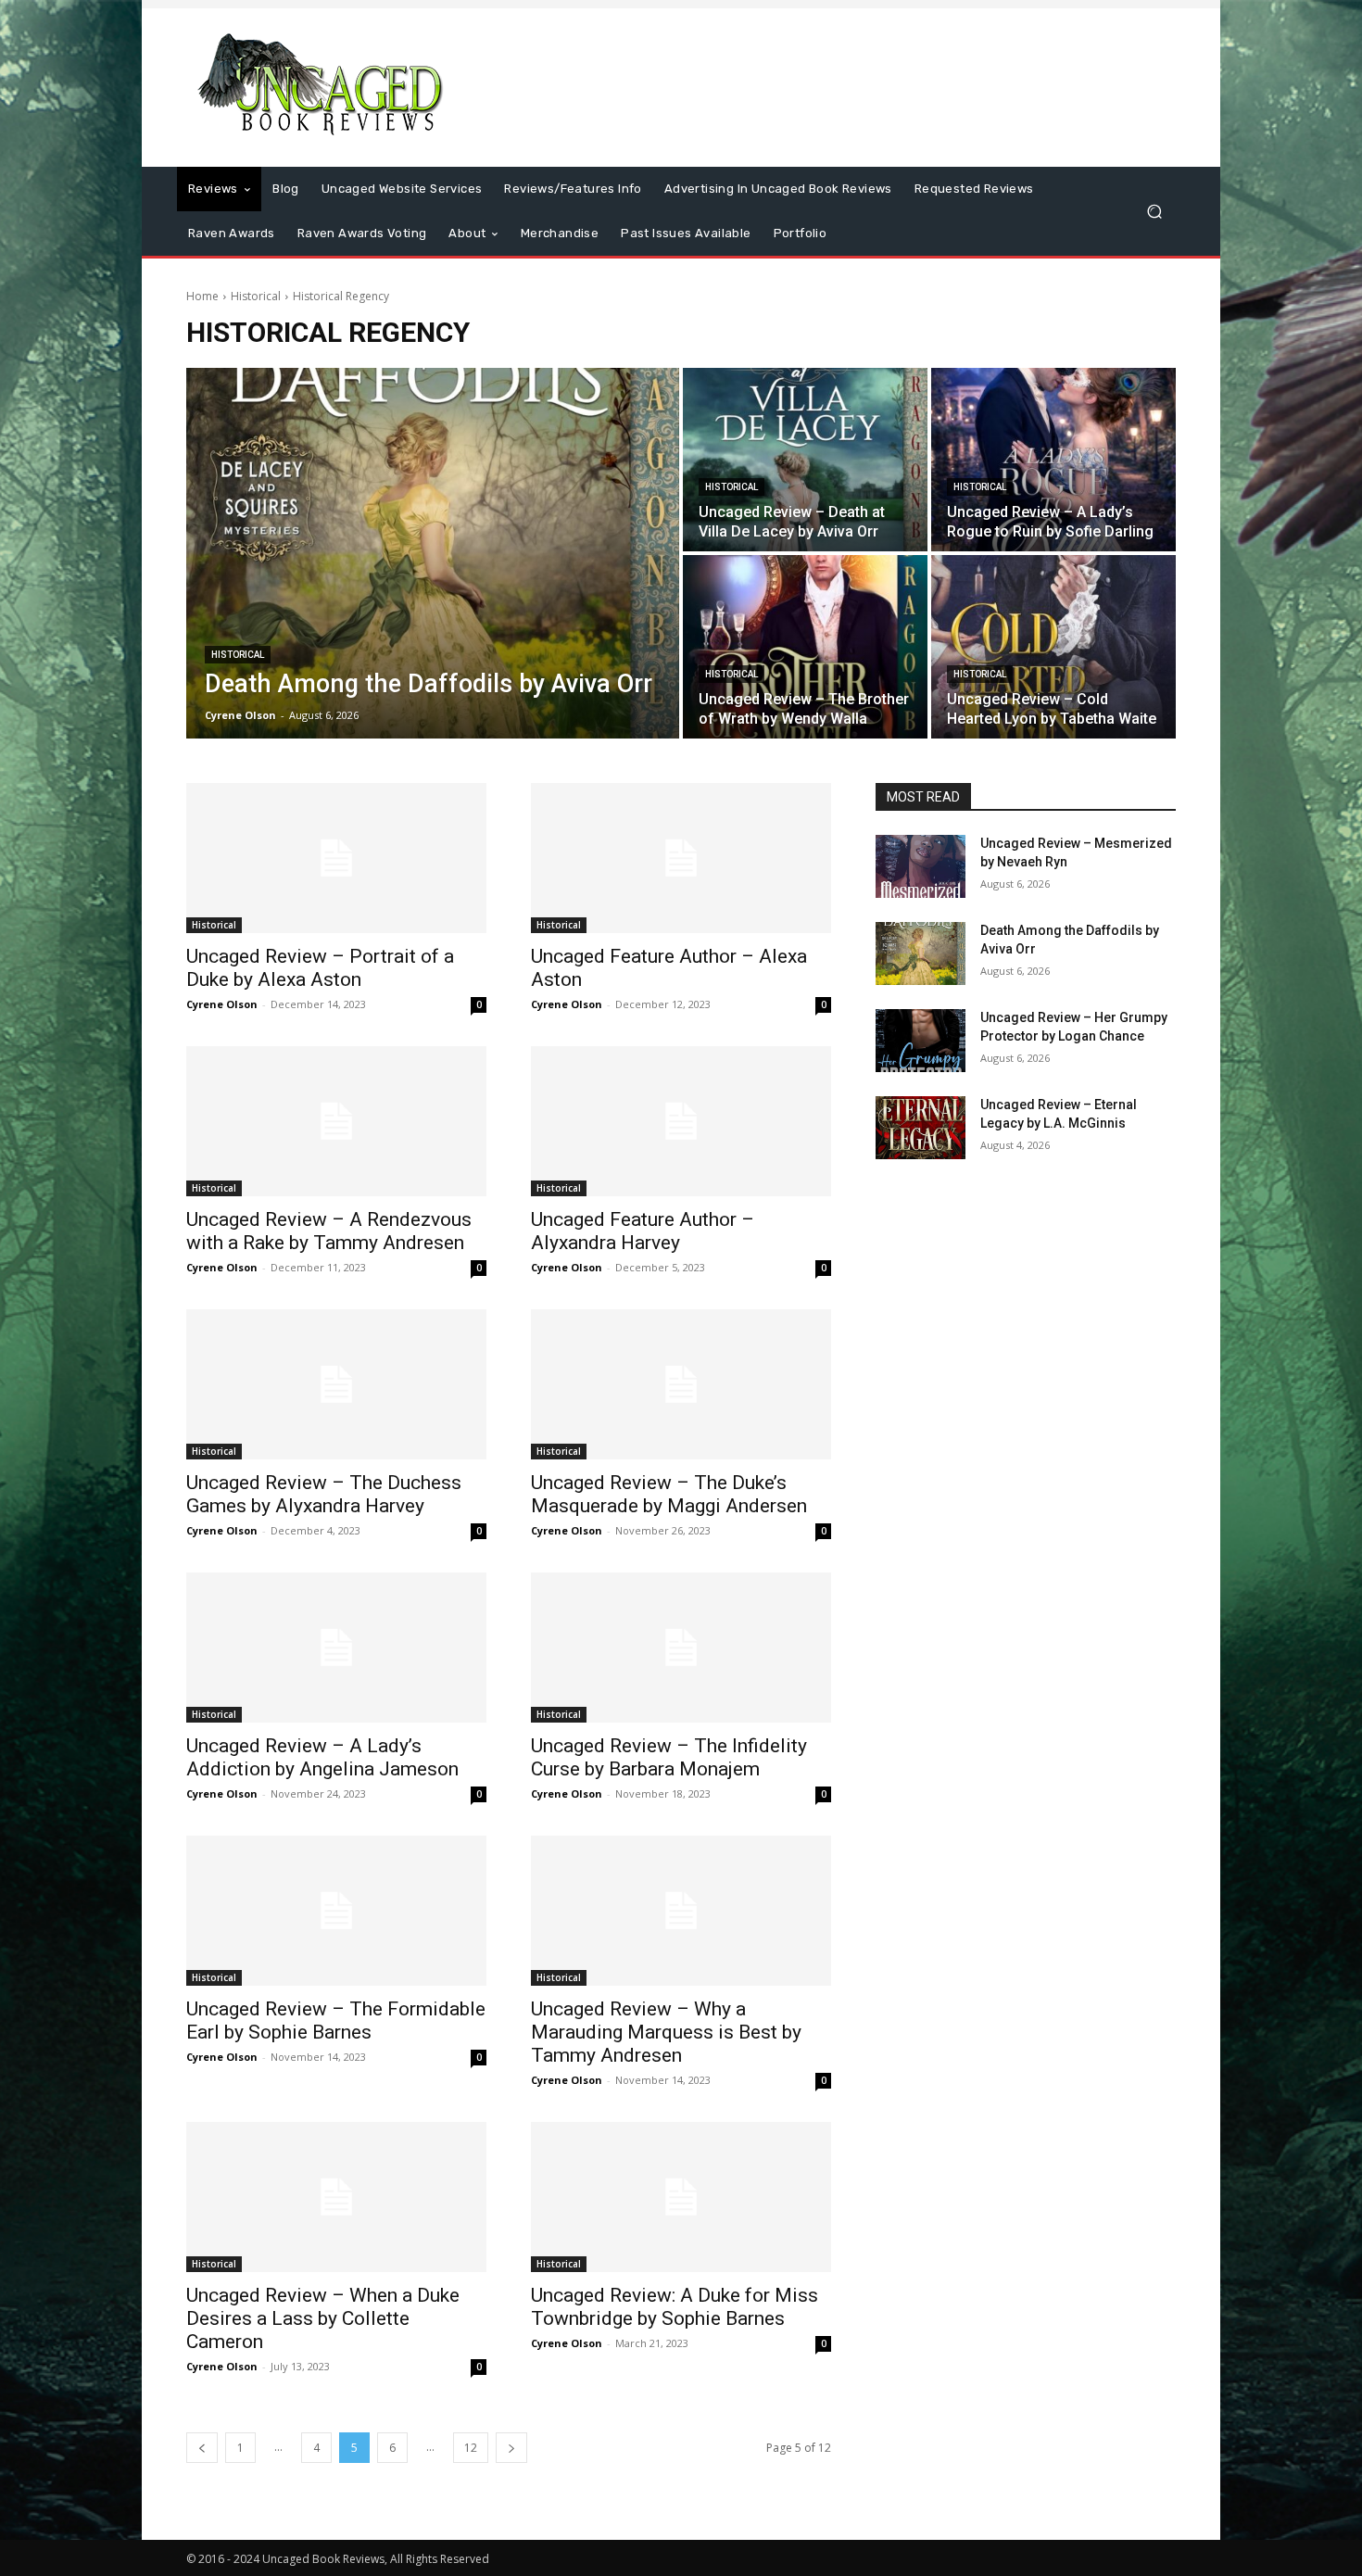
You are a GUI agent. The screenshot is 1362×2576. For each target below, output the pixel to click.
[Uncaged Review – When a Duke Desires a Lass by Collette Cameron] (336, 2197)
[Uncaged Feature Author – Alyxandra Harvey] (681, 1121)
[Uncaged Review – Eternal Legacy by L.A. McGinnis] (921, 1128)
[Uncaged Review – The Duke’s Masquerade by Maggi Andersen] (681, 1384)
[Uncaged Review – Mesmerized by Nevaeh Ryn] (921, 866)
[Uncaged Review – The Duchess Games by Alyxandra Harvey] (336, 1384)
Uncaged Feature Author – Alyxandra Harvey (643, 1231)
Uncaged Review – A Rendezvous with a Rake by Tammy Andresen (329, 1231)
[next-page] (511, 2448)
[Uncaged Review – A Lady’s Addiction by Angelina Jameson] (336, 1648)
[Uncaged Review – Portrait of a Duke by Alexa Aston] (336, 858)
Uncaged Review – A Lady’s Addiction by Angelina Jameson (322, 1757)
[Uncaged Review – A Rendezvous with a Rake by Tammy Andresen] (336, 1121)
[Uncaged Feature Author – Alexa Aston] (681, 858)
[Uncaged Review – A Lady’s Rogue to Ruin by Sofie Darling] (1053, 460)
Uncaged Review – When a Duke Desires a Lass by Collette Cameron (323, 2318)
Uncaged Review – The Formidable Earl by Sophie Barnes (336, 2020)
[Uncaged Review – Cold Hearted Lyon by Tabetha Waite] (1053, 647)
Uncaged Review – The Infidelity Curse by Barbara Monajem (669, 1757)
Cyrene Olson (222, 1004)
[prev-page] (202, 2448)
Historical (256, 296)
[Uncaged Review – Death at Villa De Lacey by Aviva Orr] (805, 460)
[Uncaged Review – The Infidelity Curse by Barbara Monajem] (681, 1648)
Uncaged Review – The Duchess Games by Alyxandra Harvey (324, 1494)
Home (202, 296)
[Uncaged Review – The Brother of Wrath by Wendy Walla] (805, 647)
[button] (1154, 212)
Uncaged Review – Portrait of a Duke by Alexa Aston (320, 968)
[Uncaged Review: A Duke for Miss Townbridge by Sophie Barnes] (681, 2197)
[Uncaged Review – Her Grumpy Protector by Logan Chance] (921, 1041)
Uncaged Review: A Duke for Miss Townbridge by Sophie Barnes (675, 2307)
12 (471, 2448)
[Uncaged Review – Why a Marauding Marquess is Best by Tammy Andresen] (681, 1911)
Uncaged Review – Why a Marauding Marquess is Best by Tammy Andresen (666, 2032)
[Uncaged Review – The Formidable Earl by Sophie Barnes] (336, 1911)
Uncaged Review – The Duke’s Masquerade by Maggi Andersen (669, 1494)
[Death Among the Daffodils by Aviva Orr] (433, 553)
